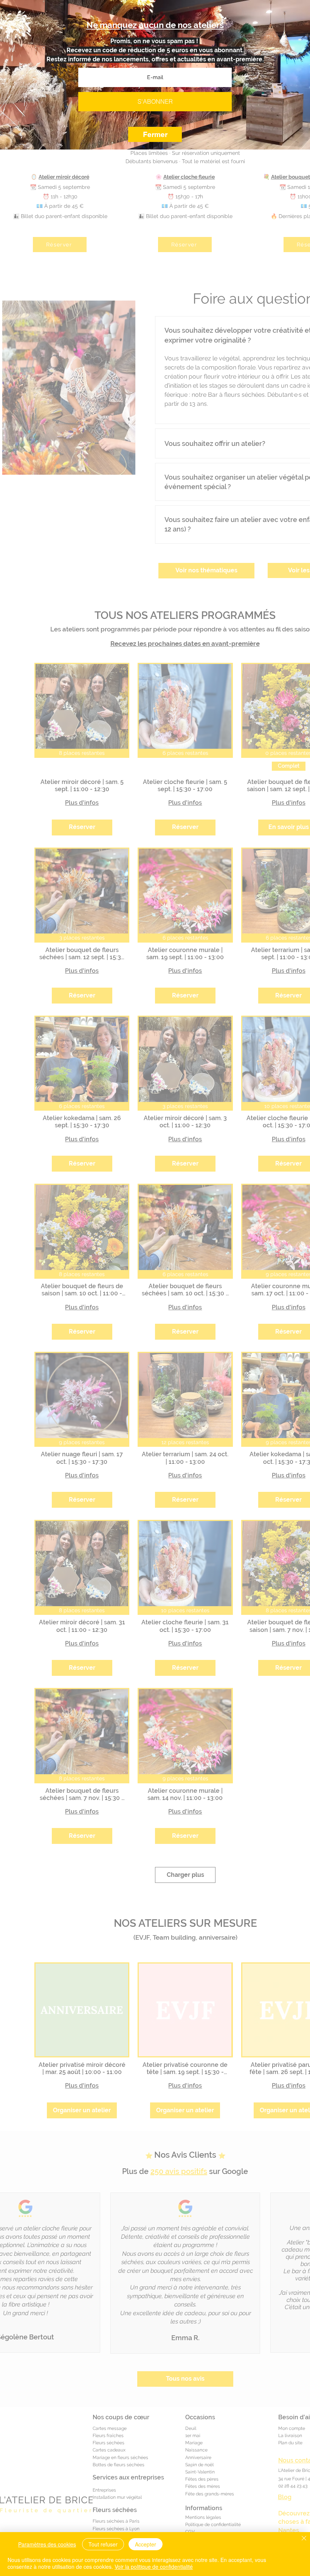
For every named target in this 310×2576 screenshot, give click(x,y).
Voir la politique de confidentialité (154, 2567)
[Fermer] (304, 2539)
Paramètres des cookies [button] (47, 2544)
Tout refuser (103, 2544)
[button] (155, 134)
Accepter (146, 2544)
